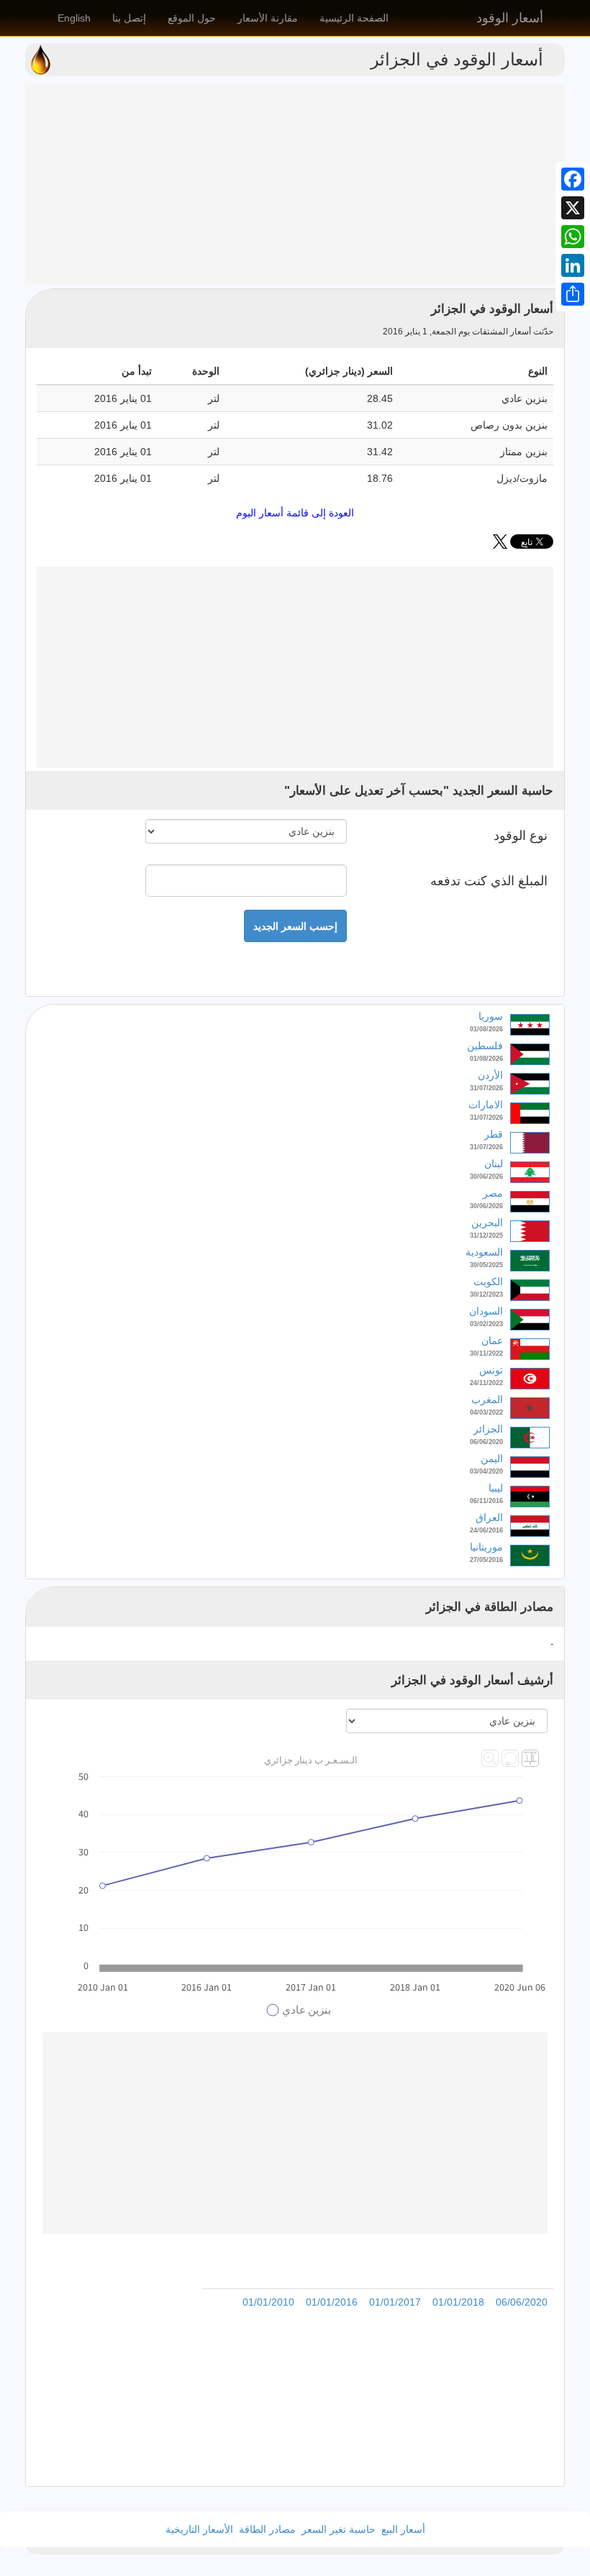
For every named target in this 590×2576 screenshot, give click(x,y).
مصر (493, 1193)
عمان (492, 1340)
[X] (573, 208)
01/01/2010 (268, 2302)
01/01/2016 (332, 2302)
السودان (486, 1311)
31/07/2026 (486, 1088)
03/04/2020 (486, 1471)
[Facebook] (573, 179)
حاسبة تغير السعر (339, 2529)
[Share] (573, 294)
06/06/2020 (486, 1442)
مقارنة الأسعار (268, 18)
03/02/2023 (486, 1324)
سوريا (491, 1016)
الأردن (490, 1075)
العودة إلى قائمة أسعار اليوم (295, 513)
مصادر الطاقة (267, 2529)
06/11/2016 (486, 1501)
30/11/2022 (486, 1353)
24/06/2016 (486, 1530)
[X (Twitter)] (500, 545)
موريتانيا (486, 1547)
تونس (491, 1370)
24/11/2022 (486, 1383)
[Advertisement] (295, 184)
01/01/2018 (458, 2302)
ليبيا (496, 1488)
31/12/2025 (486, 1236)
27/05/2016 (486, 1560)
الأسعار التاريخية (199, 2529)
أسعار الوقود (510, 18)
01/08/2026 (486, 1029)
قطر (494, 1134)
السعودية (484, 1252)
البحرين (487, 1223)
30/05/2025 (486, 1265)
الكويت (488, 1282)
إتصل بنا (129, 18)
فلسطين (485, 1046)
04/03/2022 (486, 1412)
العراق (489, 1517)
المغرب (487, 1399)
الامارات (486, 1105)
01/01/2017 (395, 2302)
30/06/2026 (486, 1177)
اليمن (492, 1458)
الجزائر (488, 1429)
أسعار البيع (403, 2529)
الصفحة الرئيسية (354, 18)
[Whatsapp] (573, 237)
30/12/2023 (486, 1294)
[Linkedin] (573, 265)
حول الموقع (192, 18)
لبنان (494, 1164)
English (74, 18)
